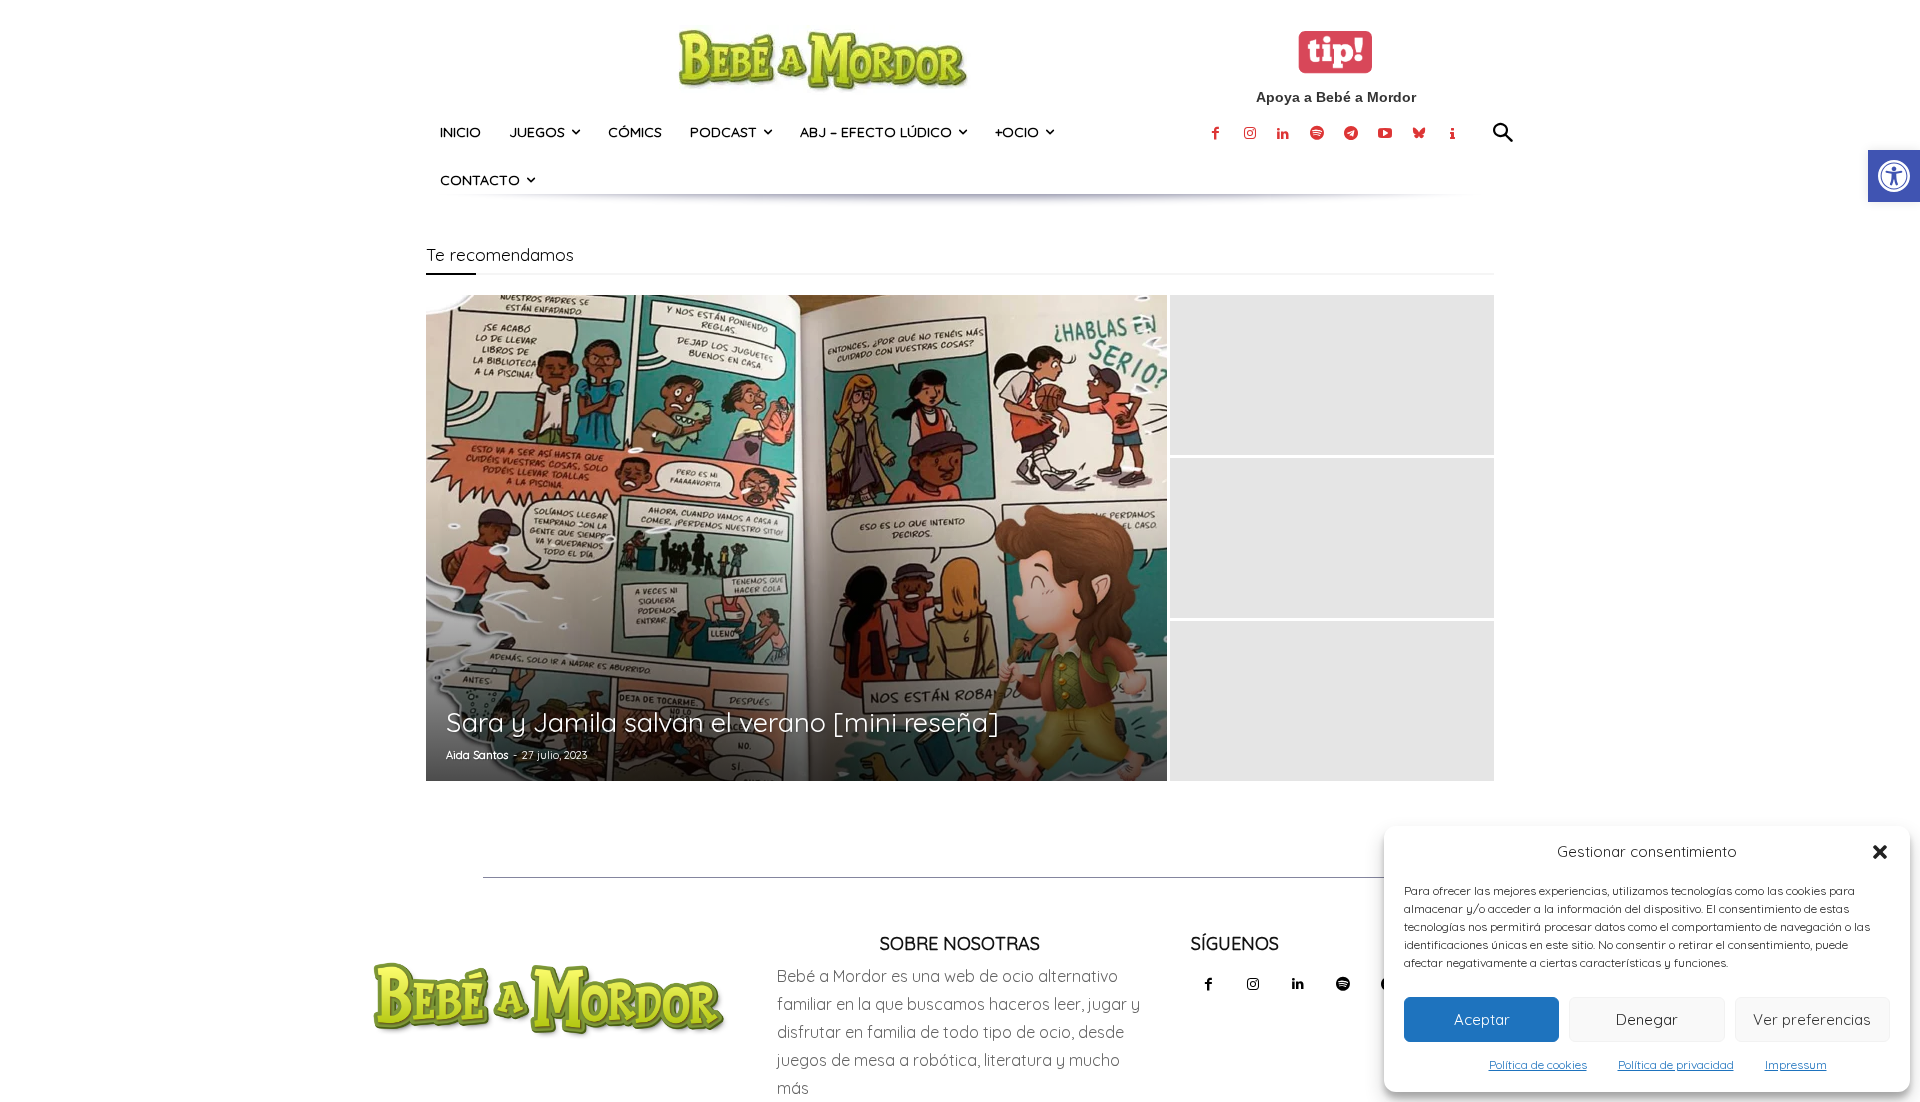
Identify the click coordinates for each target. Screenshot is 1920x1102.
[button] (1880, 852)
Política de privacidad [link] (1676, 1064)
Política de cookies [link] (1538, 1064)
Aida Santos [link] (477, 755)
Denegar (1647, 1019)
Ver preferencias (1812, 1019)
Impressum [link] (1796, 1064)
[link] (1894, 176)
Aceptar (1482, 1019)
